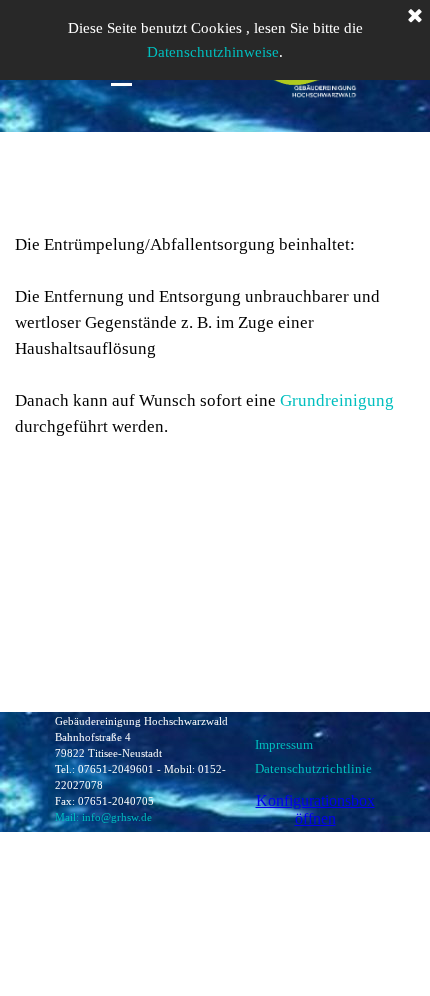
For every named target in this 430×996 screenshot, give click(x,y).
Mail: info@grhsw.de (103, 817)
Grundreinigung (337, 400)
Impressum (284, 744)
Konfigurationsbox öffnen (315, 809)
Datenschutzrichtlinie (313, 768)
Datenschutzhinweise (213, 52)
